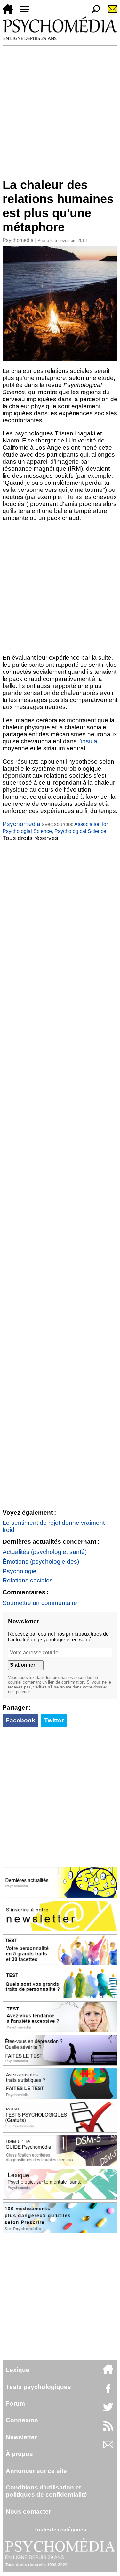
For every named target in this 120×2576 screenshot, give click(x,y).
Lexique (18, 2370)
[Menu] (27, 13)
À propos (19, 2454)
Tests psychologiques (38, 2387)
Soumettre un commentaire (40, 1603)
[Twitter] (108, 2411)
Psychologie (20, 1571)
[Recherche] (93, 13)
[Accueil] (10, 13)
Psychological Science (80, 831)
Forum (15, 2403)
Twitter (54, 1720)
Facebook (20, 1720)
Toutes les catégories (60, 2530)
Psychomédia (18, 240)
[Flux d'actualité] (108, 2429)
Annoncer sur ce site (36, 2471)
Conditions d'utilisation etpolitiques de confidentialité (46, 2491)
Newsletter (21, 2437)
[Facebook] (108, 2392)
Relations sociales (28, 1580)
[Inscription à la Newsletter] (110, 13)
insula (89, 741)
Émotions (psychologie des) (41, 1561)
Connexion (22, 2420)
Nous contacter (28, 2511)
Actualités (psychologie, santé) (45, 1552)
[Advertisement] (60, 109)
